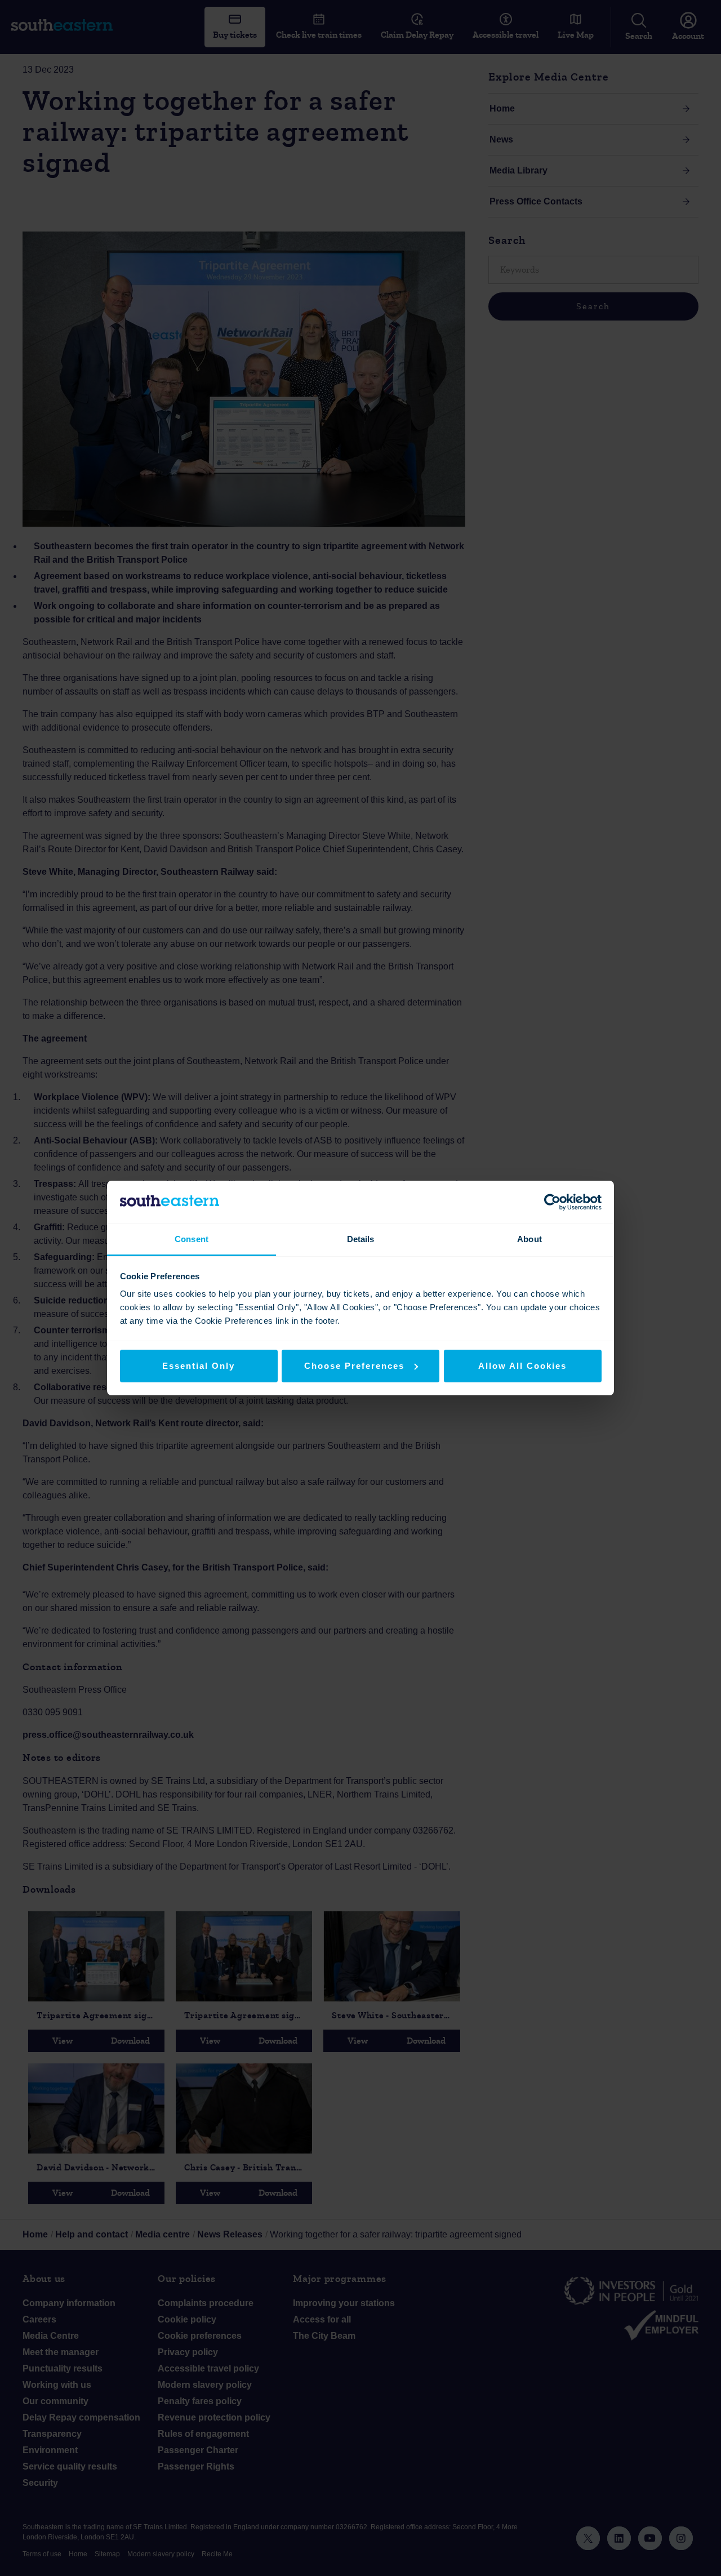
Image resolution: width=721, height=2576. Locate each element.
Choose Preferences (354, 1366)
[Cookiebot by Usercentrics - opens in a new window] (552, 1202)
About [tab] (529, 1239)
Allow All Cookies (522, 1366)
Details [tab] (361, 1239)
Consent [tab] (192, 1239)
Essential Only (199, 1366)
